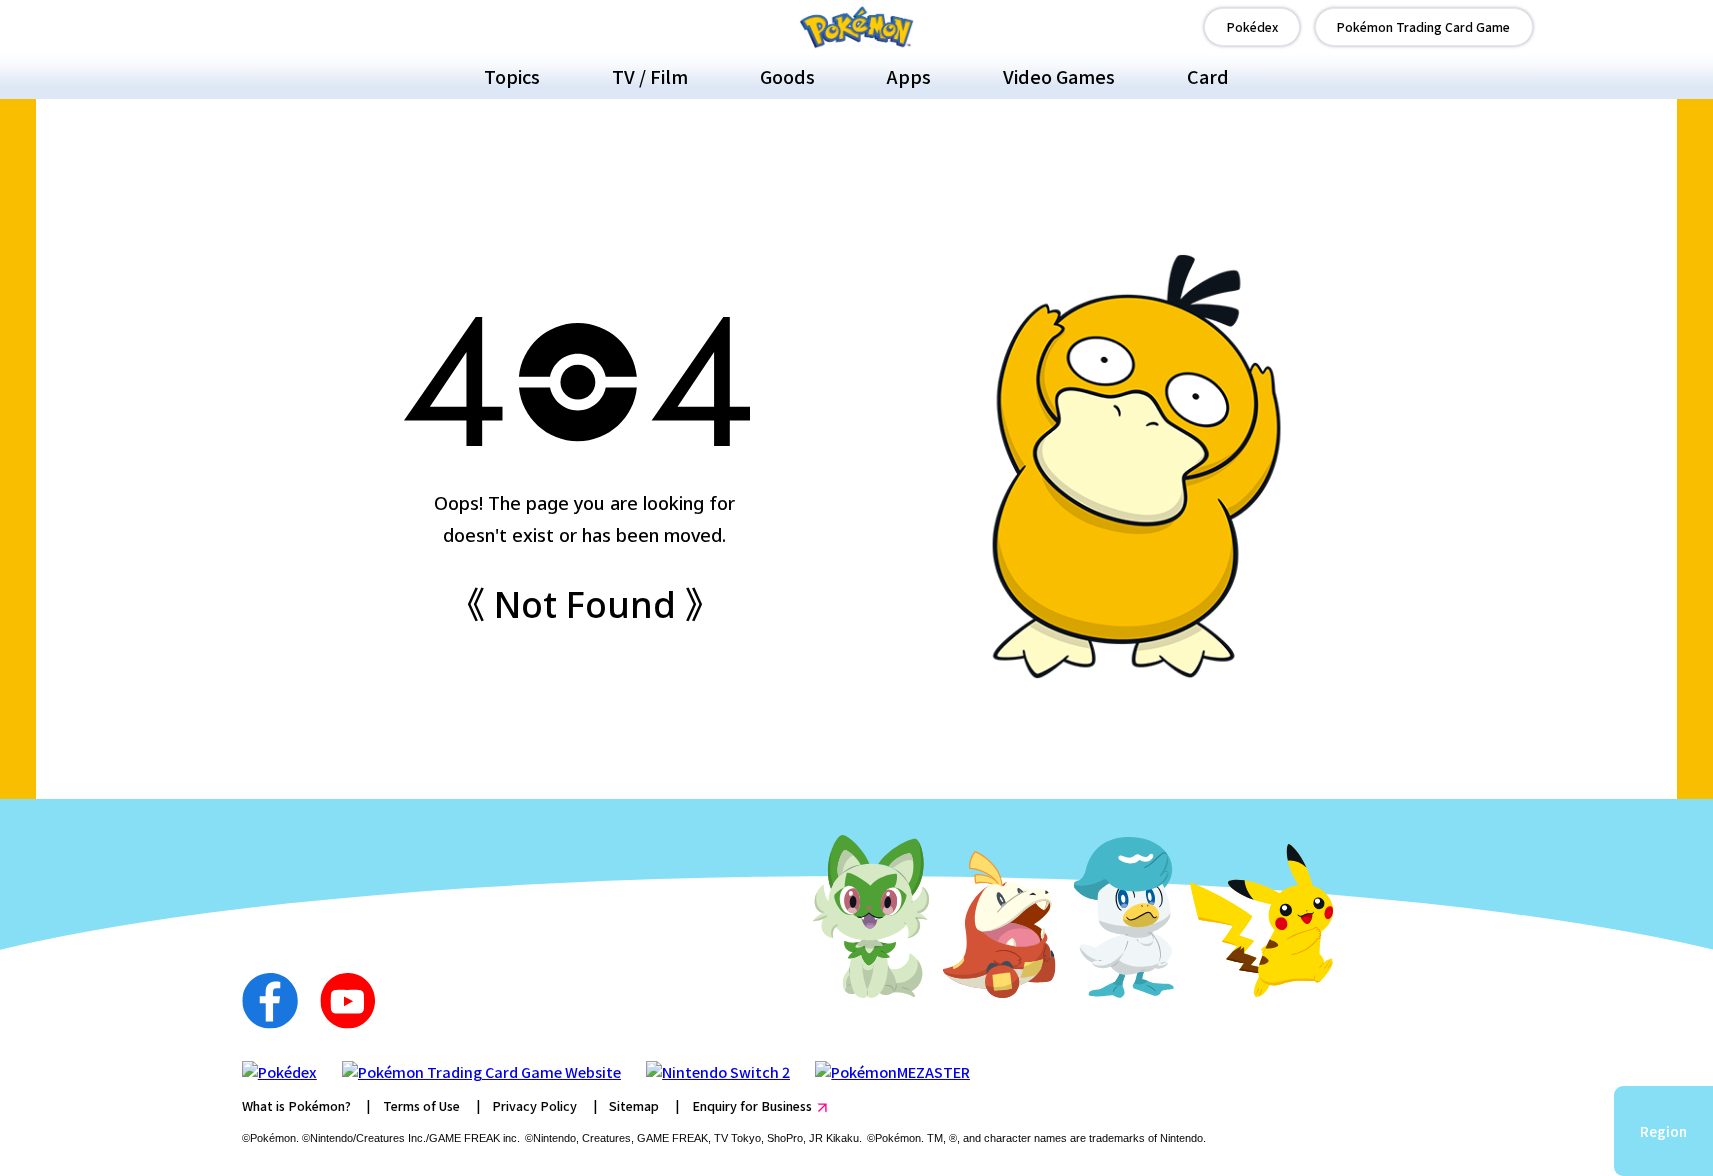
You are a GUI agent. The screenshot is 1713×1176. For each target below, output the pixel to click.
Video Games (1059, 76)
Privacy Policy (534, 1105)
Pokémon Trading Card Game (1423, 26)
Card (1208, 76)
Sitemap (634, 1105)
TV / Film (650, 76)
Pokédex (1252, 26)
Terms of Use (421, 1105)
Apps (909, 76)
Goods (787, 76)
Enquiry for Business (752, 1105)
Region (1663, 1131)
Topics (512, 76)
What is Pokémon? (296, 1105)
